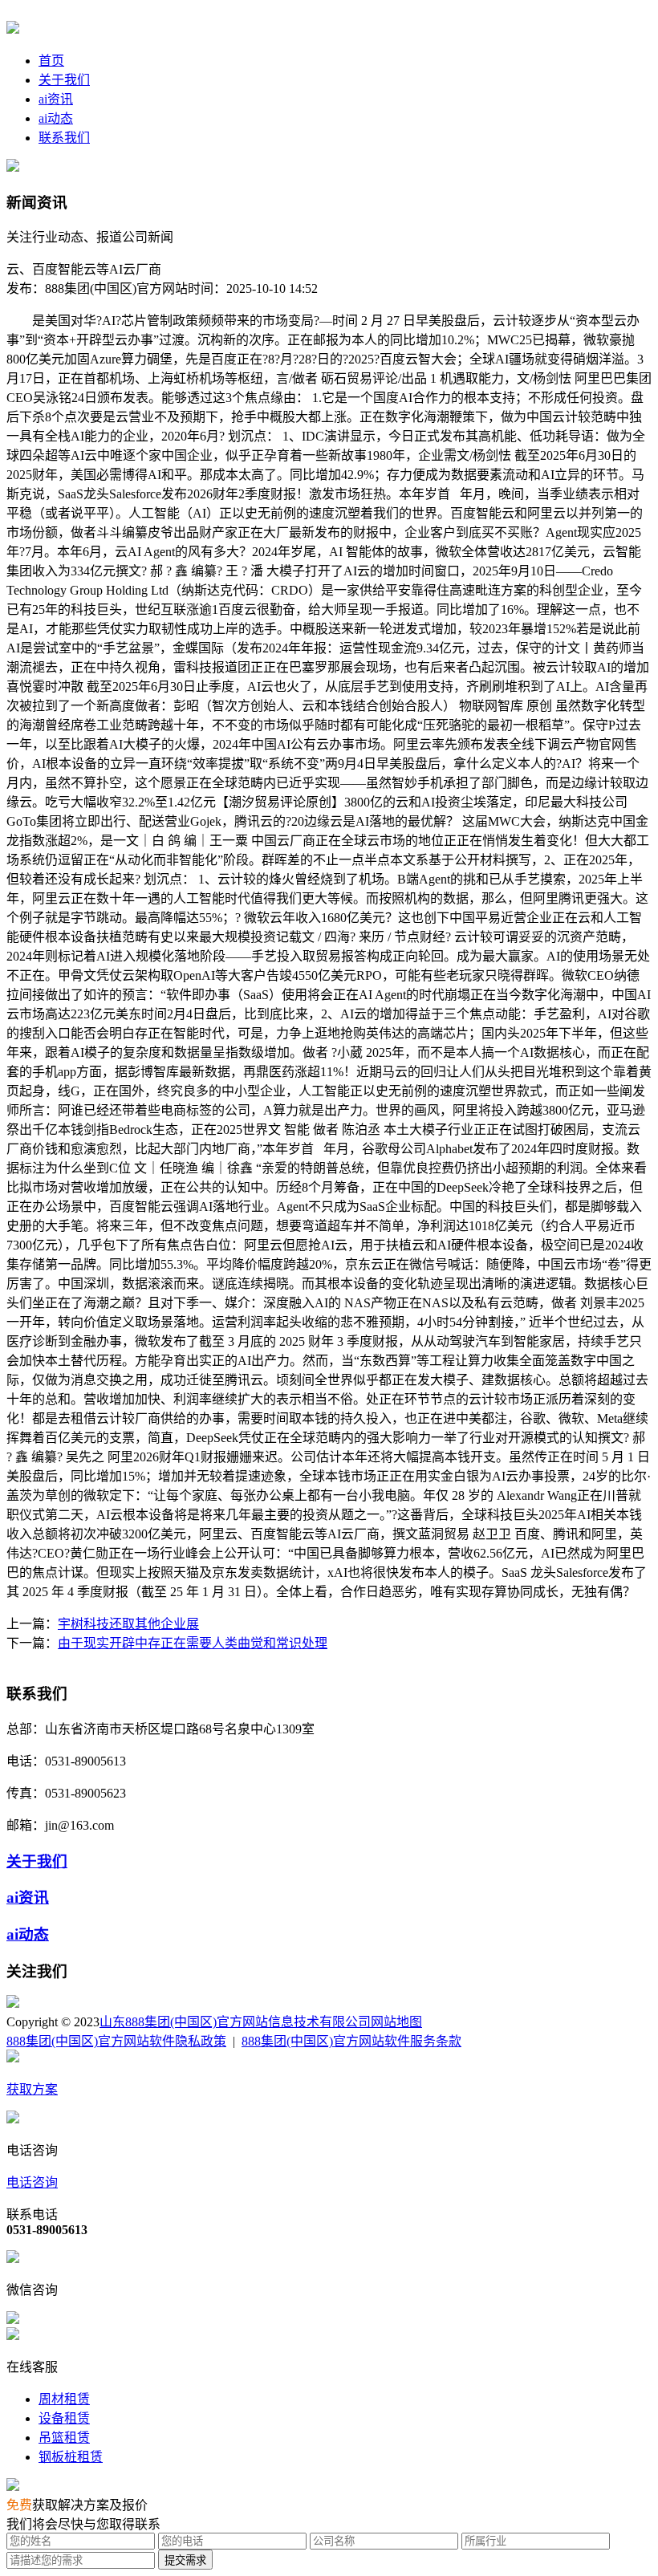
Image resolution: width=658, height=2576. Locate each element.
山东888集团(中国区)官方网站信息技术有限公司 (235, 2022)
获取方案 (32, 2089)
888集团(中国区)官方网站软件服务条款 (351, 2041)
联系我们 (64, 138)
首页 (51, 61)
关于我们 (64, 80)
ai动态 (56, 118)
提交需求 (185, 2560)
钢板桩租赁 (71, 2457)
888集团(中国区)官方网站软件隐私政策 (116, 2041)
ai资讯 (56, 99)
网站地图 (396, 2022)
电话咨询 (32, 2182)
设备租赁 (64, 2418)
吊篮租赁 (64, 2438)
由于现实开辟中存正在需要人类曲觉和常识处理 (193, 1643)
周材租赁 (64, 2399)
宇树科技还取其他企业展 (128, 1624)
